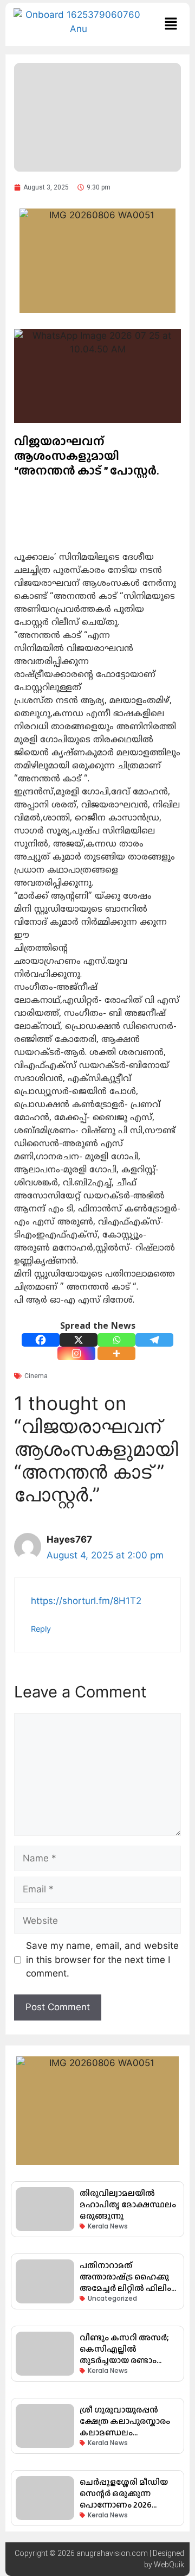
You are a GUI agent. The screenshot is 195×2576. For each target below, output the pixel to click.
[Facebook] (41, 1340)
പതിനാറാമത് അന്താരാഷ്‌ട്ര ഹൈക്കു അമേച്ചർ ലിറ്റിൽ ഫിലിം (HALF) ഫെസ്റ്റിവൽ (125, 2282)
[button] (171, 24)
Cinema (36, 1376)
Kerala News (108, 2226)
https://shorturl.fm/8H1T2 (86, 1601)
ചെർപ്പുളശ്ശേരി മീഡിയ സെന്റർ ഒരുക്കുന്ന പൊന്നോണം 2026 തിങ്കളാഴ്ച (124, 2499)
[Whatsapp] (116, 1340)
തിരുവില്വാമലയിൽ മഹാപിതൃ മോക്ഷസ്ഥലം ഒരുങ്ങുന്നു (128, 2204)
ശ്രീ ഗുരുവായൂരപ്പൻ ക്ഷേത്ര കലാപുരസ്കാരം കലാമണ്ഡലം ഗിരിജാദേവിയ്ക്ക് (125, 2427)
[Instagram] (76, 1353)
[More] (116, 1353)
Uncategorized (112, 2298)
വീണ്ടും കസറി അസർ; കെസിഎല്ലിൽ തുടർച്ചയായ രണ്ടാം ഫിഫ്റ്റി (124, 2354)
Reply (41, 1629)
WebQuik (169, 2565)
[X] (79, 1340)
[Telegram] (154, 1340)
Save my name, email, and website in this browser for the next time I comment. (102, 1959)
